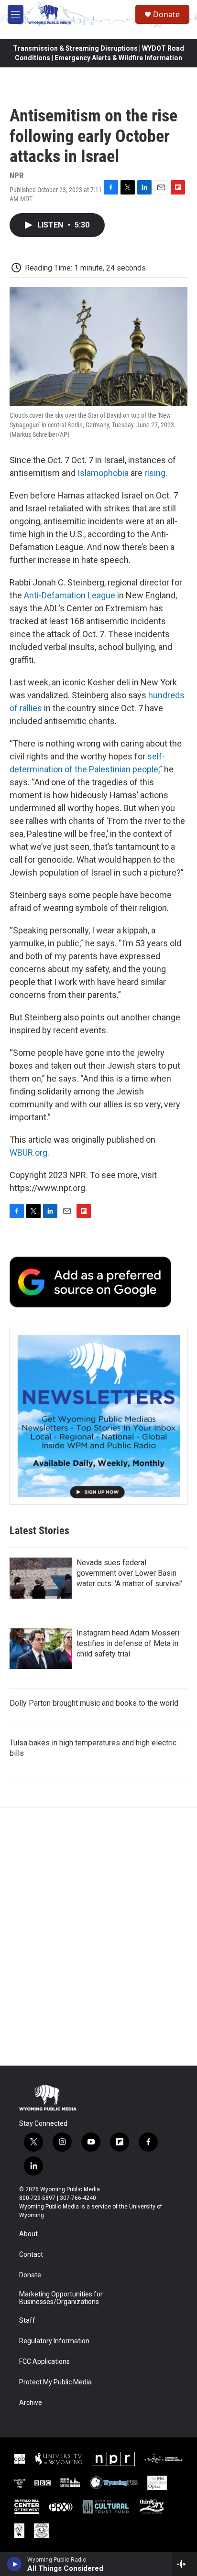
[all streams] (184, 2564)
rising (155, 473)
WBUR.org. (29, 1153)
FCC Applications (44, 2362)
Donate (166, 14)
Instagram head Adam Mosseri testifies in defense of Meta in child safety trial (128, 1643)
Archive (31, 2403)
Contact (31, 2255)
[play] (15, 2564)
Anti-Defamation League (70, 595)
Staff (27, 2321)
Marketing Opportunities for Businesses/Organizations (61, 2298)
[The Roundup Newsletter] (98, 1416)
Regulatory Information (54, 2341)
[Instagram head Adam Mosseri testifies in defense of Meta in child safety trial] (41, 1648)
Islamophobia (103, 473)
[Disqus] (98, 1937)
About (28, 2234)
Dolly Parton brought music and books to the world (94, 1703)
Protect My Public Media (55, 2382)
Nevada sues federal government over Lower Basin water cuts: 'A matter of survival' (129, 1573)
